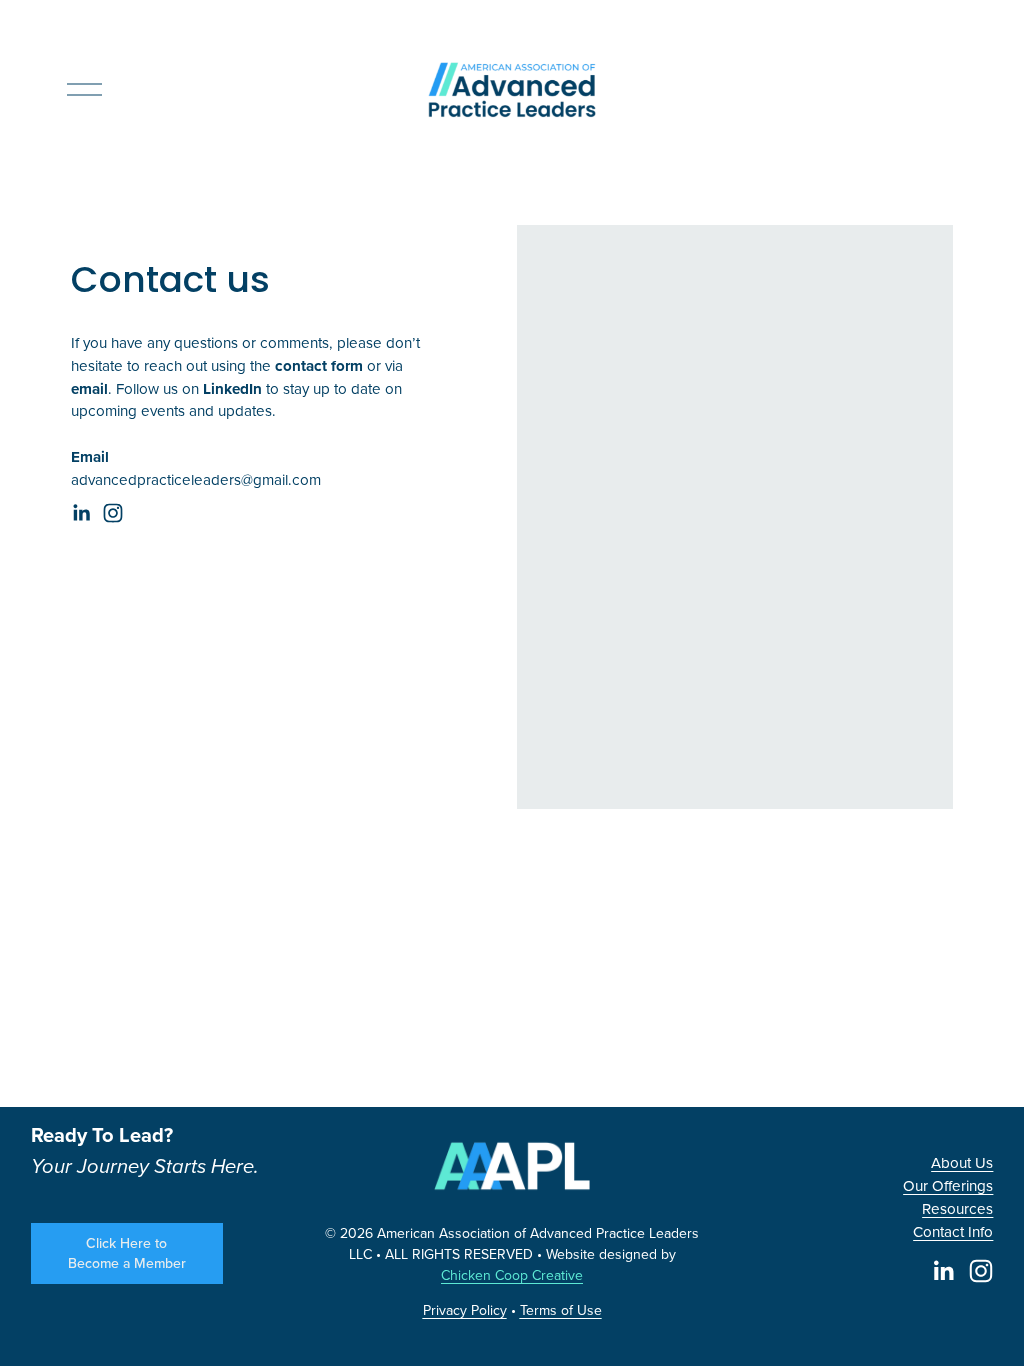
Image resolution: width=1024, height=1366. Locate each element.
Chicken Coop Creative (512, 1275)
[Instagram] (113, 513)
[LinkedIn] (81, 513)
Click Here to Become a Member (127, 1253)
